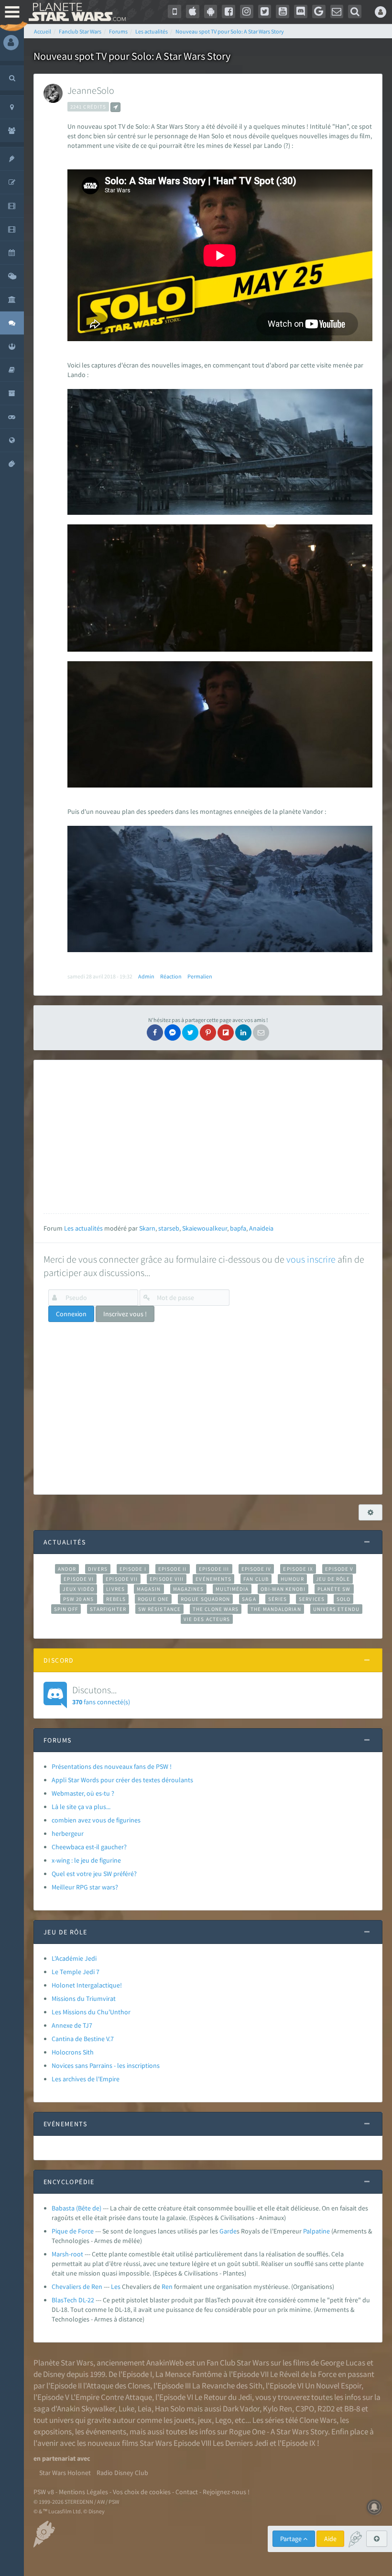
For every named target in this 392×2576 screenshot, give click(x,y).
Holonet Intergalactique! (87, 1985)
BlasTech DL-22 (73, 2300)
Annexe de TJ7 (72, 2025)
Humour (292, 1579)
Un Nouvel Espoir (333, 2386)
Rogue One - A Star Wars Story (278, 2432)
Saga (249, 1599)
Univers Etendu (336, 1609)
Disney (54, 2374)
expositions (53, 2432)
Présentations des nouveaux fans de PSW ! (112, 1766)
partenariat (59, 2458)
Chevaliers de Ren (77, 2287)
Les (116, 2287)
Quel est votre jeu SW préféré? (94, 1874)
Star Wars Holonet (65, 2473)
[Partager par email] (261, 1033)
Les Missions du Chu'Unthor (91, 2012)
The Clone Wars (216, 1609)
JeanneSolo (91, 90)
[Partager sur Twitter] (190, 1033)
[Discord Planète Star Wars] (301, 11)
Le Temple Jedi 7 (76, 1972)
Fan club (256, 1579)
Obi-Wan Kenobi (283, 1589)
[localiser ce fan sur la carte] (115, 107)
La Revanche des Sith (227, 2386)
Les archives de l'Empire (86, 2079)
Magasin (149, 1589)
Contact (187, 2492)
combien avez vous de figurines (96, 1820)
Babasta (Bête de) (76, 2208)
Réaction (171, 976)
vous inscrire (311, 1259)
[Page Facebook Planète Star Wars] (229, 11)
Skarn (147, 1228)
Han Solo (170, 2409)
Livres (115, 1589)
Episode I (133, 1569)
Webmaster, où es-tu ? (83, 1793)
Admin (146, 976)
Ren (167, 2287)
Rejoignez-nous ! (226, 2492)
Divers (98, 1569)
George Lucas (343, 2363)
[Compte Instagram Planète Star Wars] (247, 11)
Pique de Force (73, 2231)
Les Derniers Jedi (240, 2443)
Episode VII (122, 1579)
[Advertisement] (206, 1137)
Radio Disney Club (122, 2473)
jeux (205, 2420)
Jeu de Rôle (333, 1579)
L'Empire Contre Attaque (111, 2397)
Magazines (189, 1589)
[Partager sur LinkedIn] (243, 1033)
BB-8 (352, 2409)
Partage (292, 2539)
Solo (343, 1599)
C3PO (305, 2409)
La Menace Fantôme (189, 2374)
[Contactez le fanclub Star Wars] (337, 11)
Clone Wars (318, 2420)
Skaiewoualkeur (205, 1228)
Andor (67, 1569)
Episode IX (298, 1569)
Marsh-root (67, 2254)
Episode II (173, 1569)
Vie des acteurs (207, 1619)
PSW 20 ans (79, 1599)
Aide (330, 2539)
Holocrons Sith (73, 2052)
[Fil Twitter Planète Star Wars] (265, 11)
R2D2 (326, 2409)
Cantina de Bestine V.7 (83, 2039)
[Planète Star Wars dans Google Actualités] (319, 11)
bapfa (238, 1228)
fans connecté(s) (101, 1695)
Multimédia (232, 1589)
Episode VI (79, 1579)
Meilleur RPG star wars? (85, 1887)
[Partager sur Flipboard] (226, 1033)
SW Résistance (159, 1609)
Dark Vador (241, 2409)
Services (312, 1599)
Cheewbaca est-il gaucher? (89, 1847)
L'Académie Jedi (74, 1958)
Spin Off (66, 1609)
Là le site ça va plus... (81, 1807)
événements (106, 2432)
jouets (184, 2420)
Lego (223, 2420)
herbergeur (68, 1833)
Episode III (214, 1569)
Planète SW (334, 1589)
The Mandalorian (276, 1609)
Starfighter (108, 1609)
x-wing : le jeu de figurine (86, 1860)
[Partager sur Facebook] (155, 1033)
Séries (278, 1599)
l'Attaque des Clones (117, 2386)
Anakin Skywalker (86, 2409)
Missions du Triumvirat (84, 1999)
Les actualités (83, 1228)
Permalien (200, 976)
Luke (126, 2409)
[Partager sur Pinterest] (208, 1033)
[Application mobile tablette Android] (211, 11)
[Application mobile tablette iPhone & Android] (174, 11)
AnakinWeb (165, 2363)
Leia (145, 2409)
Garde (228, 2231)
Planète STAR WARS (75, 12)
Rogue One (153, 1599)
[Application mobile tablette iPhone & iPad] (193, 11)
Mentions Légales (83, 2492)
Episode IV (256, 1569)
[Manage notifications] (374, 2507)
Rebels (116, 1599)
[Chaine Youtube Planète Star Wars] (283, 11)
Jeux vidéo (78, 1589)
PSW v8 (44, 2492)
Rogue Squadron (205, 1599)
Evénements (213, 1579)
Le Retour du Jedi (223, 2397)
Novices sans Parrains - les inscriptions (106, 2065)
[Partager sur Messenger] (173, 1033)
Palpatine (316, 2231)
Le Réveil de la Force (303, 2374)
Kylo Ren (278, 2409)
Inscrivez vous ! (125, 1314)
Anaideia (261, 1228)
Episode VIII (167, 1579)
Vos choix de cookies (142, 2492)
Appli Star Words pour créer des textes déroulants (122, 1780)
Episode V (339, 1569)
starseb (169, 1228)
